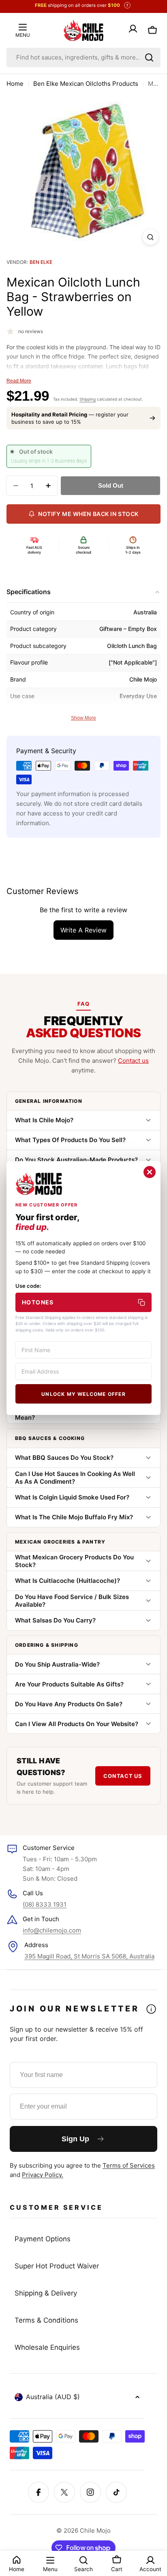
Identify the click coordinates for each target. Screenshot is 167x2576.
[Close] (150, 1172)
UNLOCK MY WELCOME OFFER (83, 1394)
